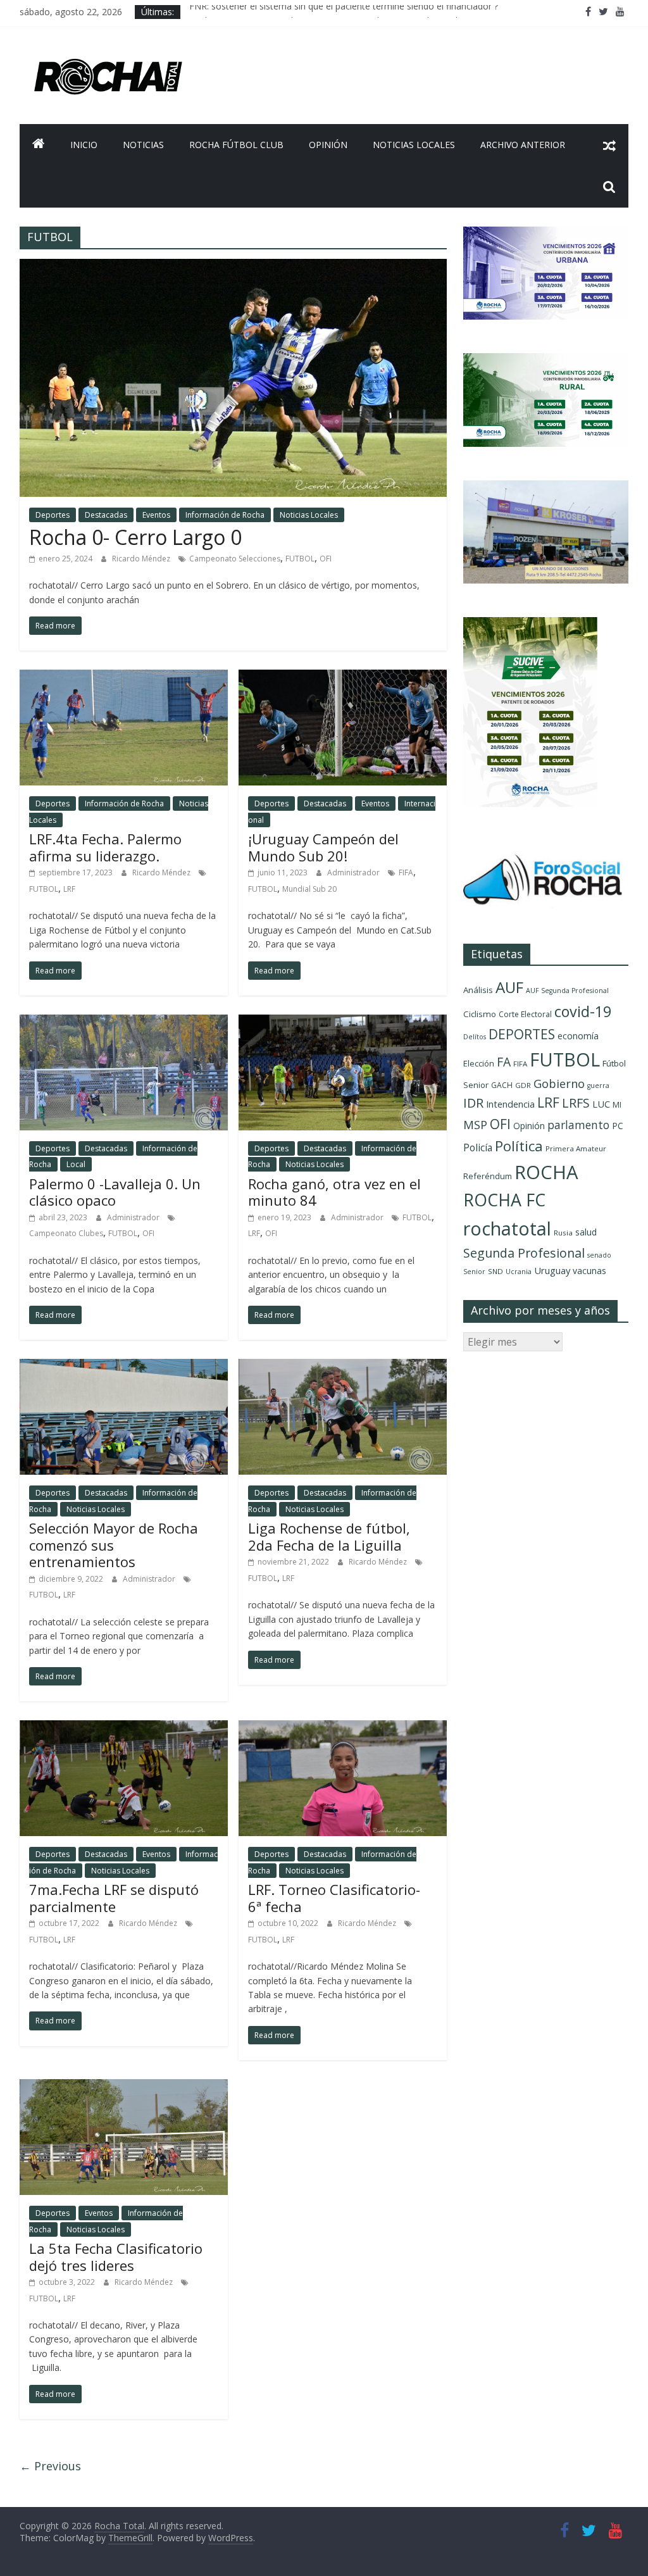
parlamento (578, 1125)
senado (599, 1255)
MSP (475, 1124)
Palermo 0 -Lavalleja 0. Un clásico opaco (115, 1192)
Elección (479, 1063)
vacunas (589, 1271)
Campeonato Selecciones (235, 559)
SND (495, 1271)
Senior (474, 1272)
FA (504, 1062)
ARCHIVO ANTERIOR (523, 145)
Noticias (143, 145)
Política (519, 1146)
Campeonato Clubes (66, 1233)
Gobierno (559, 1083)
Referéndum (488, 1176)
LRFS (576, 1103)
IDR (473, 1103)
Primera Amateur (576, 1148)
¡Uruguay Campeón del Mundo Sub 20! (323, 847)
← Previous (50, 2466)
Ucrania (519, 1272)
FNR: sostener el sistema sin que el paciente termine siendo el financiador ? (344, 12)
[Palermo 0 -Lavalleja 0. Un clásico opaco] (124, 1022)
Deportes (53, 515)
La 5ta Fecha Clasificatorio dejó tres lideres (116, 2256)
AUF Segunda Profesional (567, 991)
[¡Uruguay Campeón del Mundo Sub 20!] (343, 677)
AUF (509, 987)
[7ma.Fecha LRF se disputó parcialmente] (124, 1728)
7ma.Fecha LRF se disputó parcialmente (114, 1898)
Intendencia (510, 1104)
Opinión (328, 145)
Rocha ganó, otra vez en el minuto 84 (334, 1192)
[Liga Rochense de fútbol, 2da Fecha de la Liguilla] (343, 1366)
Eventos (156, 515)
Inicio (84, 145)
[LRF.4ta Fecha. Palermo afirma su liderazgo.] (124, 677)
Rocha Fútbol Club (236, 145)
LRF (69, 889)
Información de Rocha (225, 515)
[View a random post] (609, 145)
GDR (523, 1085)
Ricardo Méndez (142, 559)
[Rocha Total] (39, 145)
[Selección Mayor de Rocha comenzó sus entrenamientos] (124, 1366)
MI (617, 1105)
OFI (326, 559)
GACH (502, 1085)
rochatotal (507, 1228)
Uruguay (552, 1270)
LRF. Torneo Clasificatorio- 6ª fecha (334, 1898)
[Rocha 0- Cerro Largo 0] (233, 266)
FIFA (406, 872)
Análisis (478, 990)
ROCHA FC (504, 1200)
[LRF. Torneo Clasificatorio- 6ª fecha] (343, 1728)
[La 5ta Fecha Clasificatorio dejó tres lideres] (124, 2087)
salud (586, 1232)
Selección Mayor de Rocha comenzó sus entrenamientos (114, 1545)
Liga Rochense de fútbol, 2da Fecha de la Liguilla (329, 1536)
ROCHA (546, 1172)
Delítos (475, 1037)
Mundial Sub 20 (309, 889)
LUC (601, 1104)
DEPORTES (522, 1034)
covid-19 (583, 1011)
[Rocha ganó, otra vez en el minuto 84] (343, 1022)
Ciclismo (480, 1014)
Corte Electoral (525, 1014)
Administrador (354, 872)
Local (76, 1164)
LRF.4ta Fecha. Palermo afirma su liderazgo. (105, 847)
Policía (478, 1147)
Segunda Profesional (524, 1253)
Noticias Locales (414, 145)
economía (578, 1036)
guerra (598, 1085)
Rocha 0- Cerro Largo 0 (135, 537)
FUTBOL (300, 559)
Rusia (563, 1233)
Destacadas (106, 515)
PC (618, 1126)
